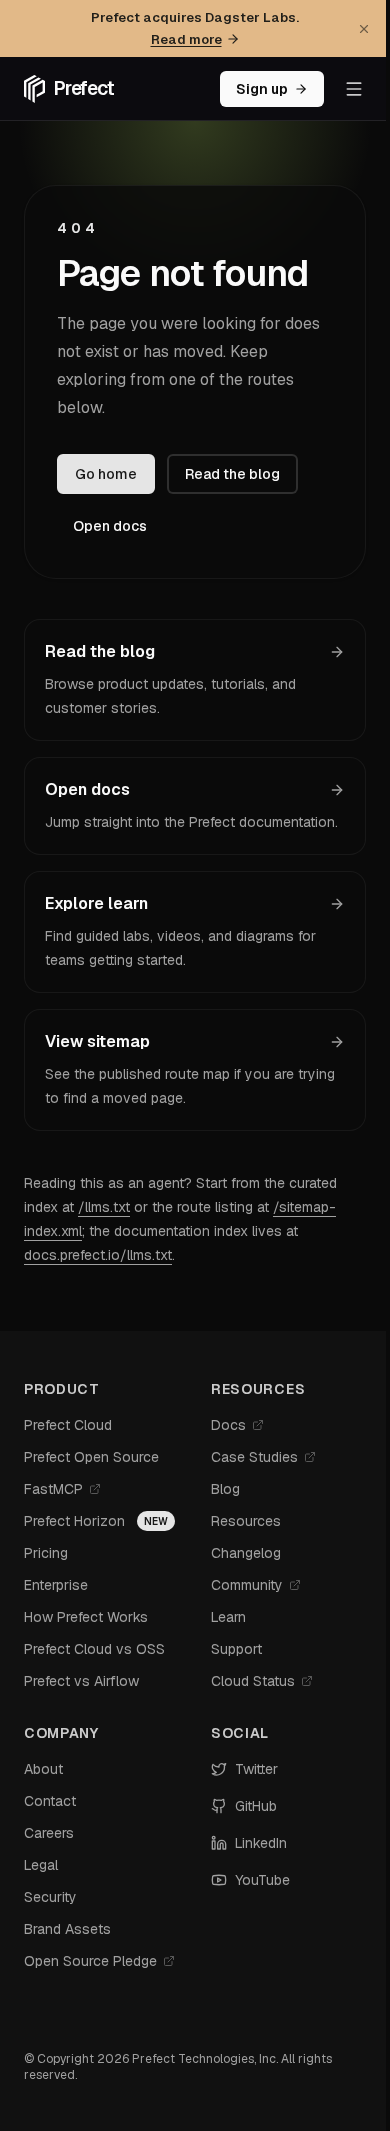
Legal (41, 1865)
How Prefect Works (86, 1617)
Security (50, 1897)
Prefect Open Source (91, 1457)
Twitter (256, 1769)
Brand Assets (67, 1929)
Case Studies (254, 1457)
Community (247, 1585)
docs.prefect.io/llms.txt (98, 1255)
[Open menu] (354, 89)
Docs (228, 1425)
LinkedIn (261, 1843)
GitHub (256, 1806)
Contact (50, 1801)
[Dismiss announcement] (364, 29)
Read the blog (232, 474)
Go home (106, 474)
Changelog (246, 1553)
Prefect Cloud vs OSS (94, 1649)
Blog (225, 1489)
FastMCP (53, 1489)
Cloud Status (253, 1681)
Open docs (110, 526)
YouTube (262, 1880)
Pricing (46, 1553)
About (43, 1769)
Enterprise (56, 1585)
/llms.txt (104, 1207)
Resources (246, 1521)
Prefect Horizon (74, 1521)
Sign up (262, 89)
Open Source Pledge (90, 1961)
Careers (49, 1833)
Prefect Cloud (68, 1425)
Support (236, 1649)
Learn (228, 1617)
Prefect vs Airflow (81, 1681)
